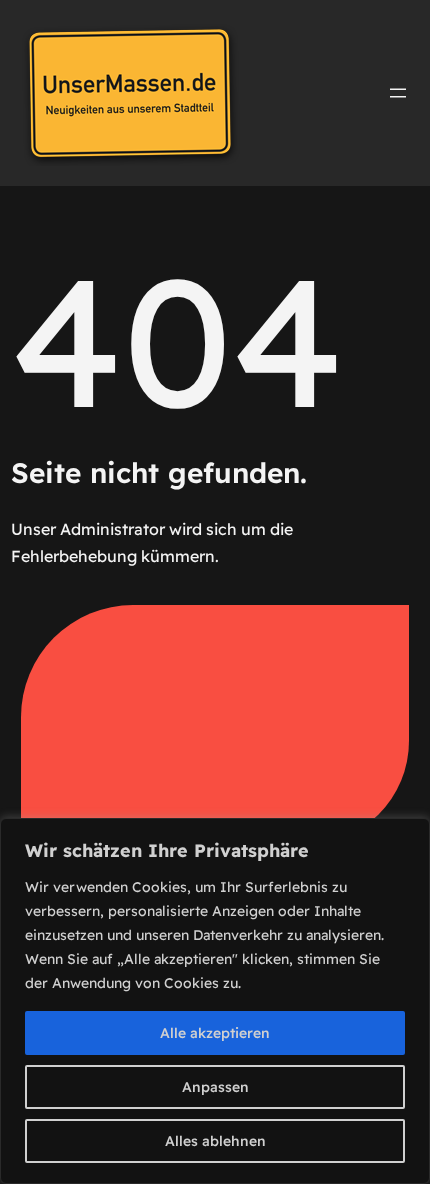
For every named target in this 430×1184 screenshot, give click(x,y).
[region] (215, 1001)
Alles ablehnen (215, 1141)
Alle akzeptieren (215, 1033)
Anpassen (215, 1087)
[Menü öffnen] (398, 93)
